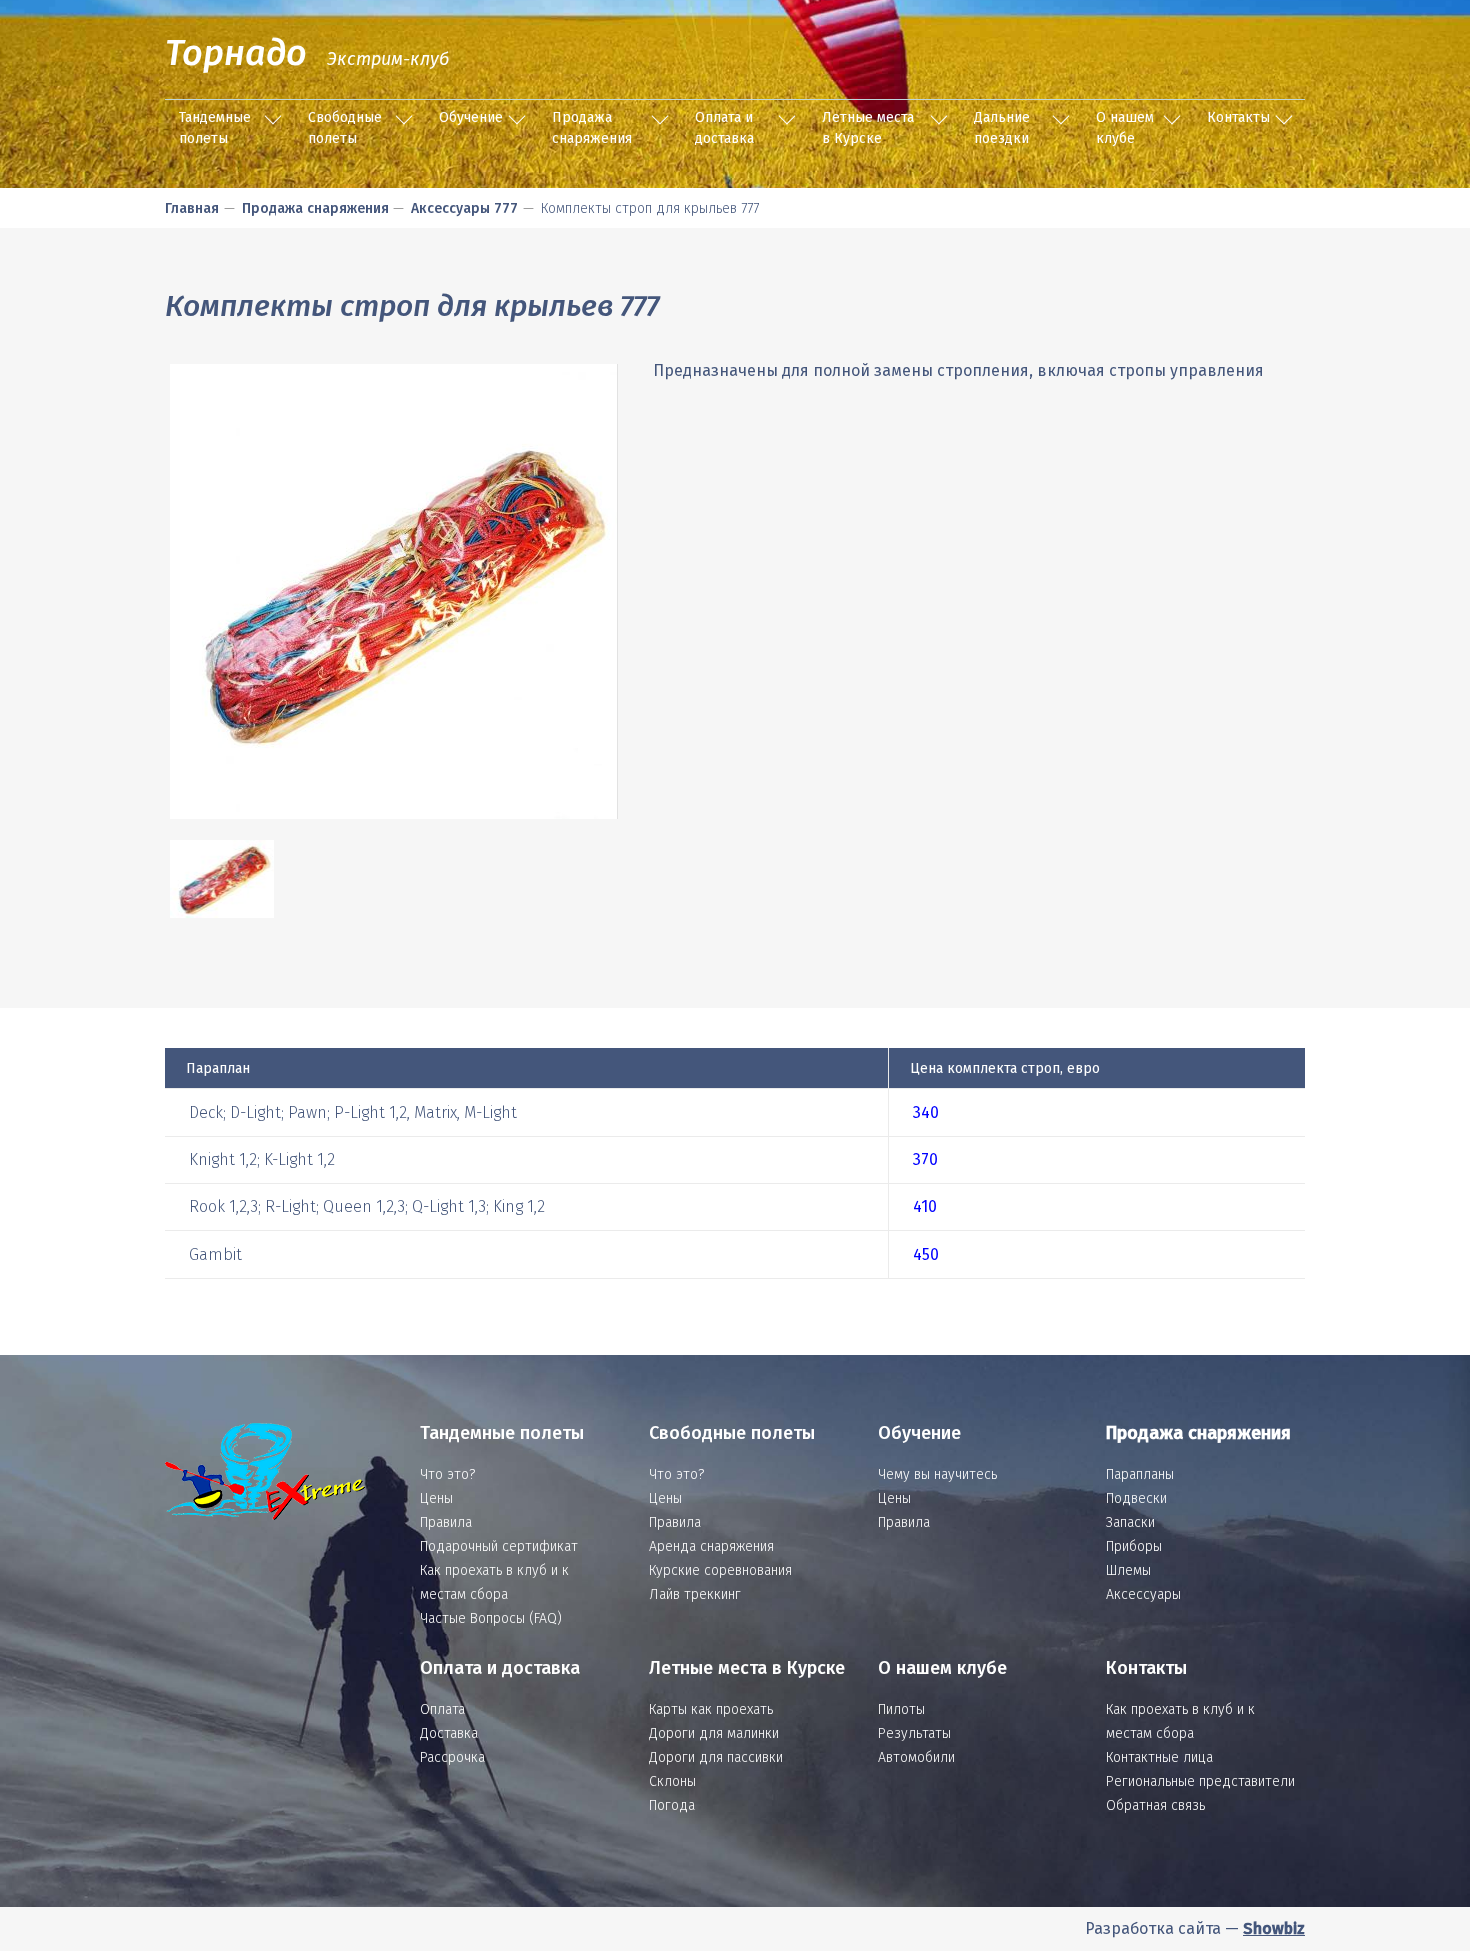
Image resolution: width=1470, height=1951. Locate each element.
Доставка (449, 1733)
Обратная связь (1155, 1805)
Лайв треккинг (695, 1594)
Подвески (1136, 1498)
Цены (436, 1498)
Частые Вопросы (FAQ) (491, 1618)
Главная (192, 208)
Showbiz (1274, 1928)
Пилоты (901, 1709)
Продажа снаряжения (592, 128)
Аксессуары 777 (464, 208)
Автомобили (916, 1757)
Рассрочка (452, 1757)
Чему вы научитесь (937, 1474)
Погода (672, 1805)
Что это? (447, 1474)
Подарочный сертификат (499, 1546)
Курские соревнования (720, 1570)
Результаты (914, 1733)
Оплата (442, 1709)
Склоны (672, 1781)
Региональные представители (1200, 1781)
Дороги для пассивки (716, 1757)
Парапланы (1140, 1474)
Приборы (1134, 1546)
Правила (446, 1522)
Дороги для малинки (714, 1733)
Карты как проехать (711, 1709)
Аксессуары (1143, 1594)
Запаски (1130, 1522)
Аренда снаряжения (711, 1546)
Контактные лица (1159, 1757)
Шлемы (1128, 1570)
